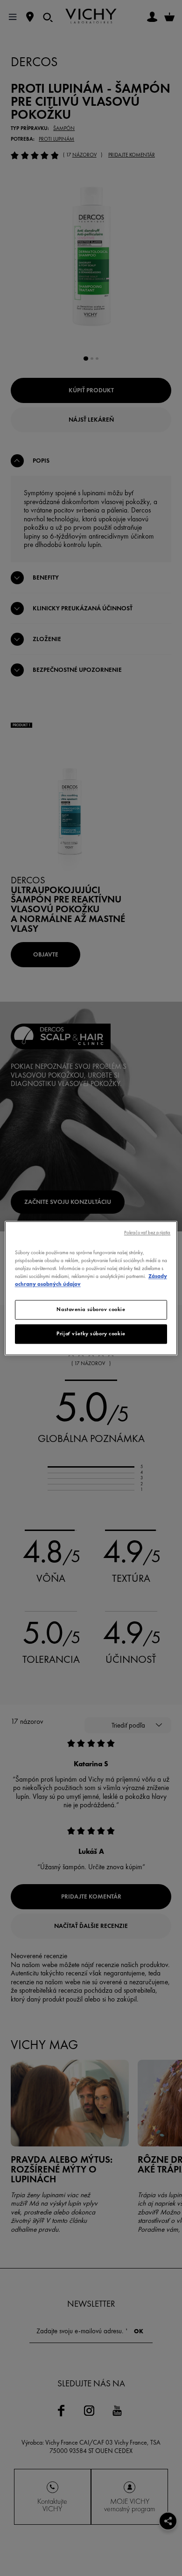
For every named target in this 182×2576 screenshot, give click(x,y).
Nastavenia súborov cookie (91, 1309)
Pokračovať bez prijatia (147, 1233)
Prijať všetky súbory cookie (91, 1333)
